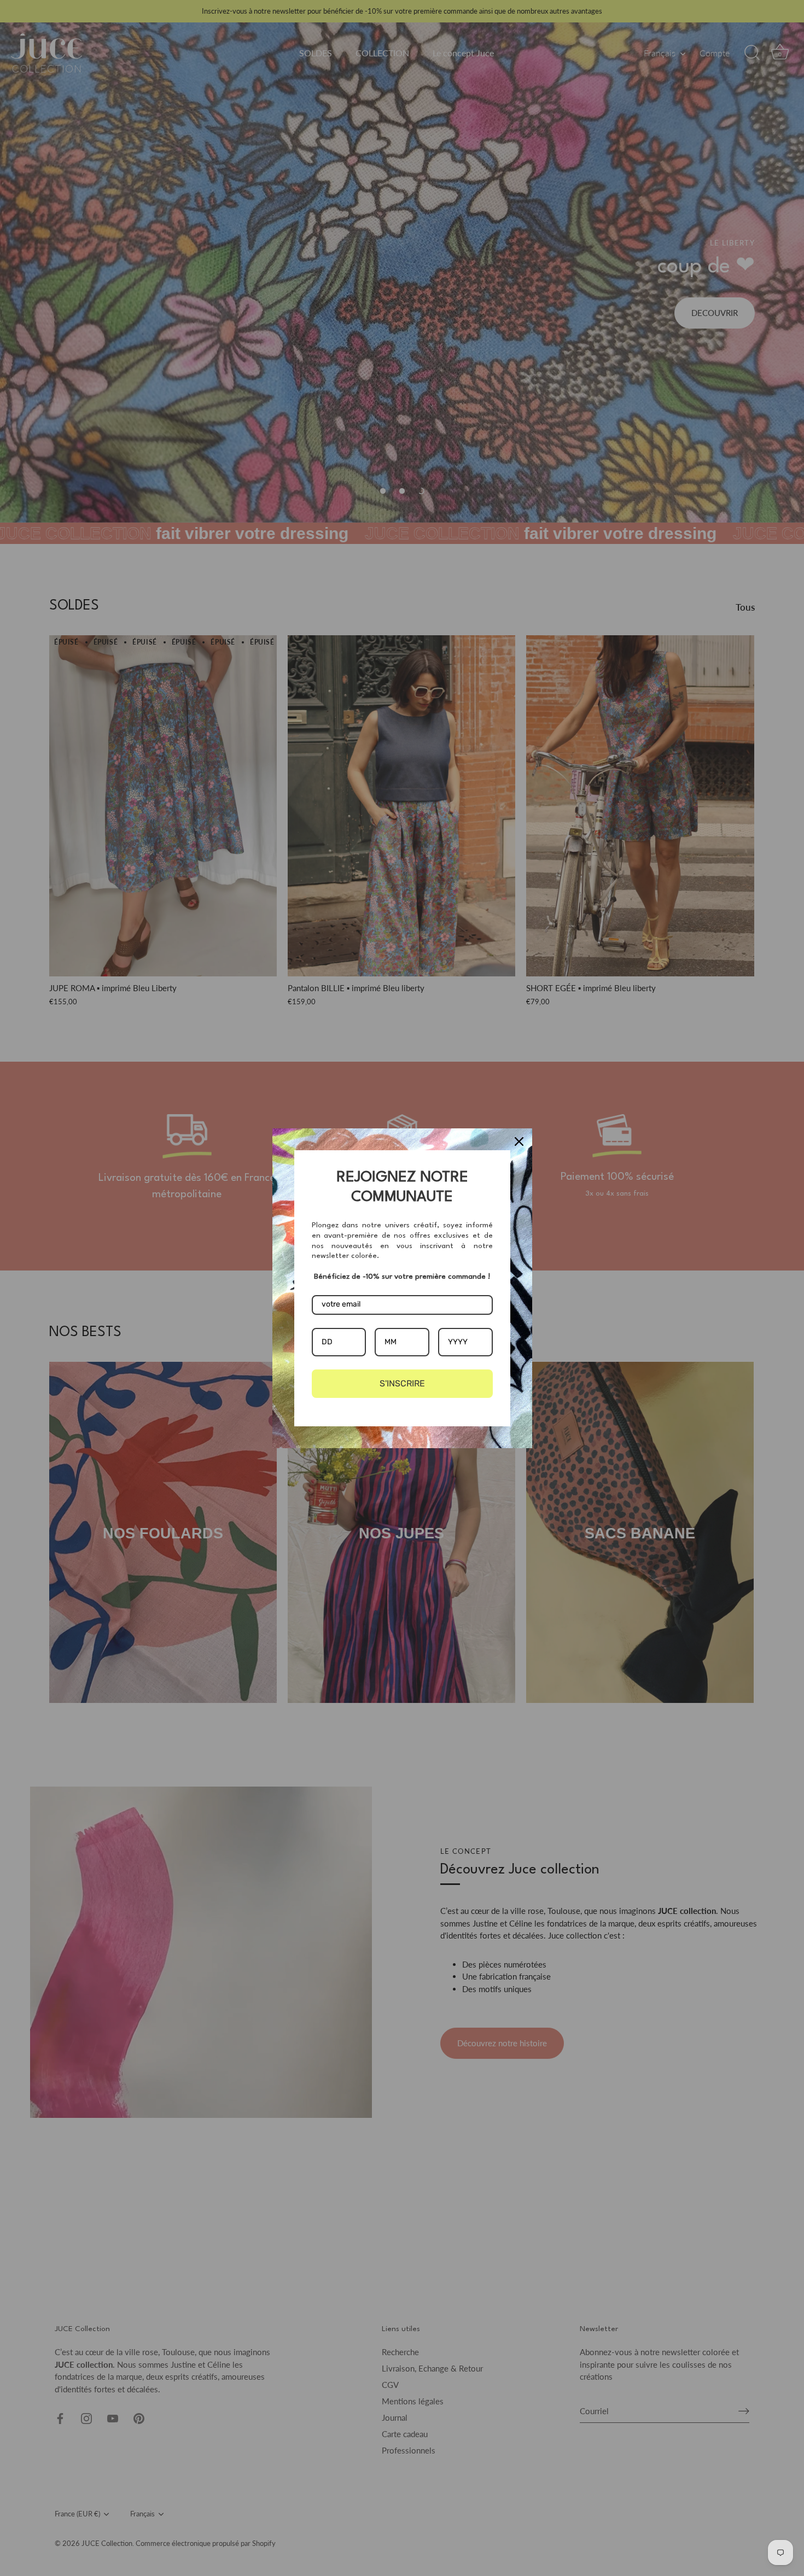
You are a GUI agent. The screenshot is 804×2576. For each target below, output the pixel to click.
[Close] (519, 1141)
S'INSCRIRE (402, 1383)
